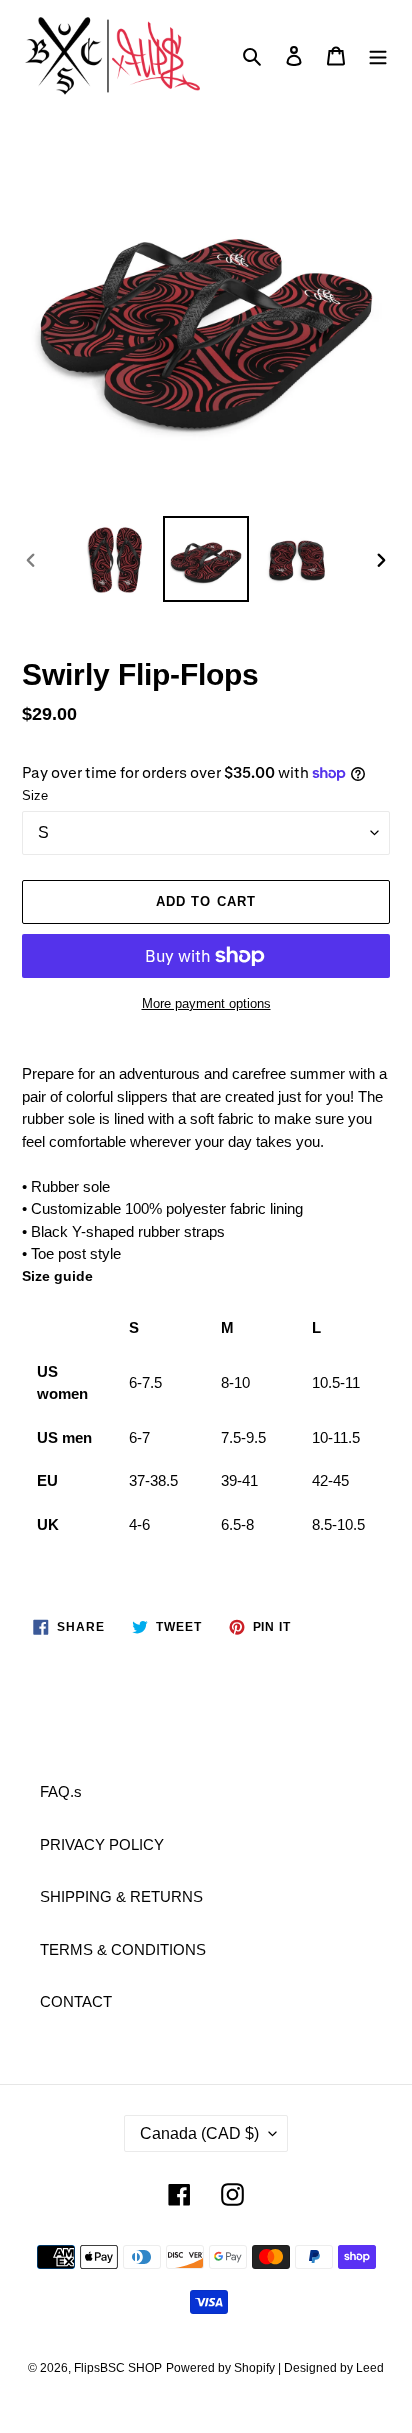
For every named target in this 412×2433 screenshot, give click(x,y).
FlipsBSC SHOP (118, 2368)
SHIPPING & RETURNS (121, 1896)
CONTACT (76, 2001)
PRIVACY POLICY (102, 1844)
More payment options (206, 1003)
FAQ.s (61, 1791)
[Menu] (378, 55)
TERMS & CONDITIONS (123, 1949)
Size (35, 795)
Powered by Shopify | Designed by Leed (275, 2368)
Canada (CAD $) (199, 2133)
